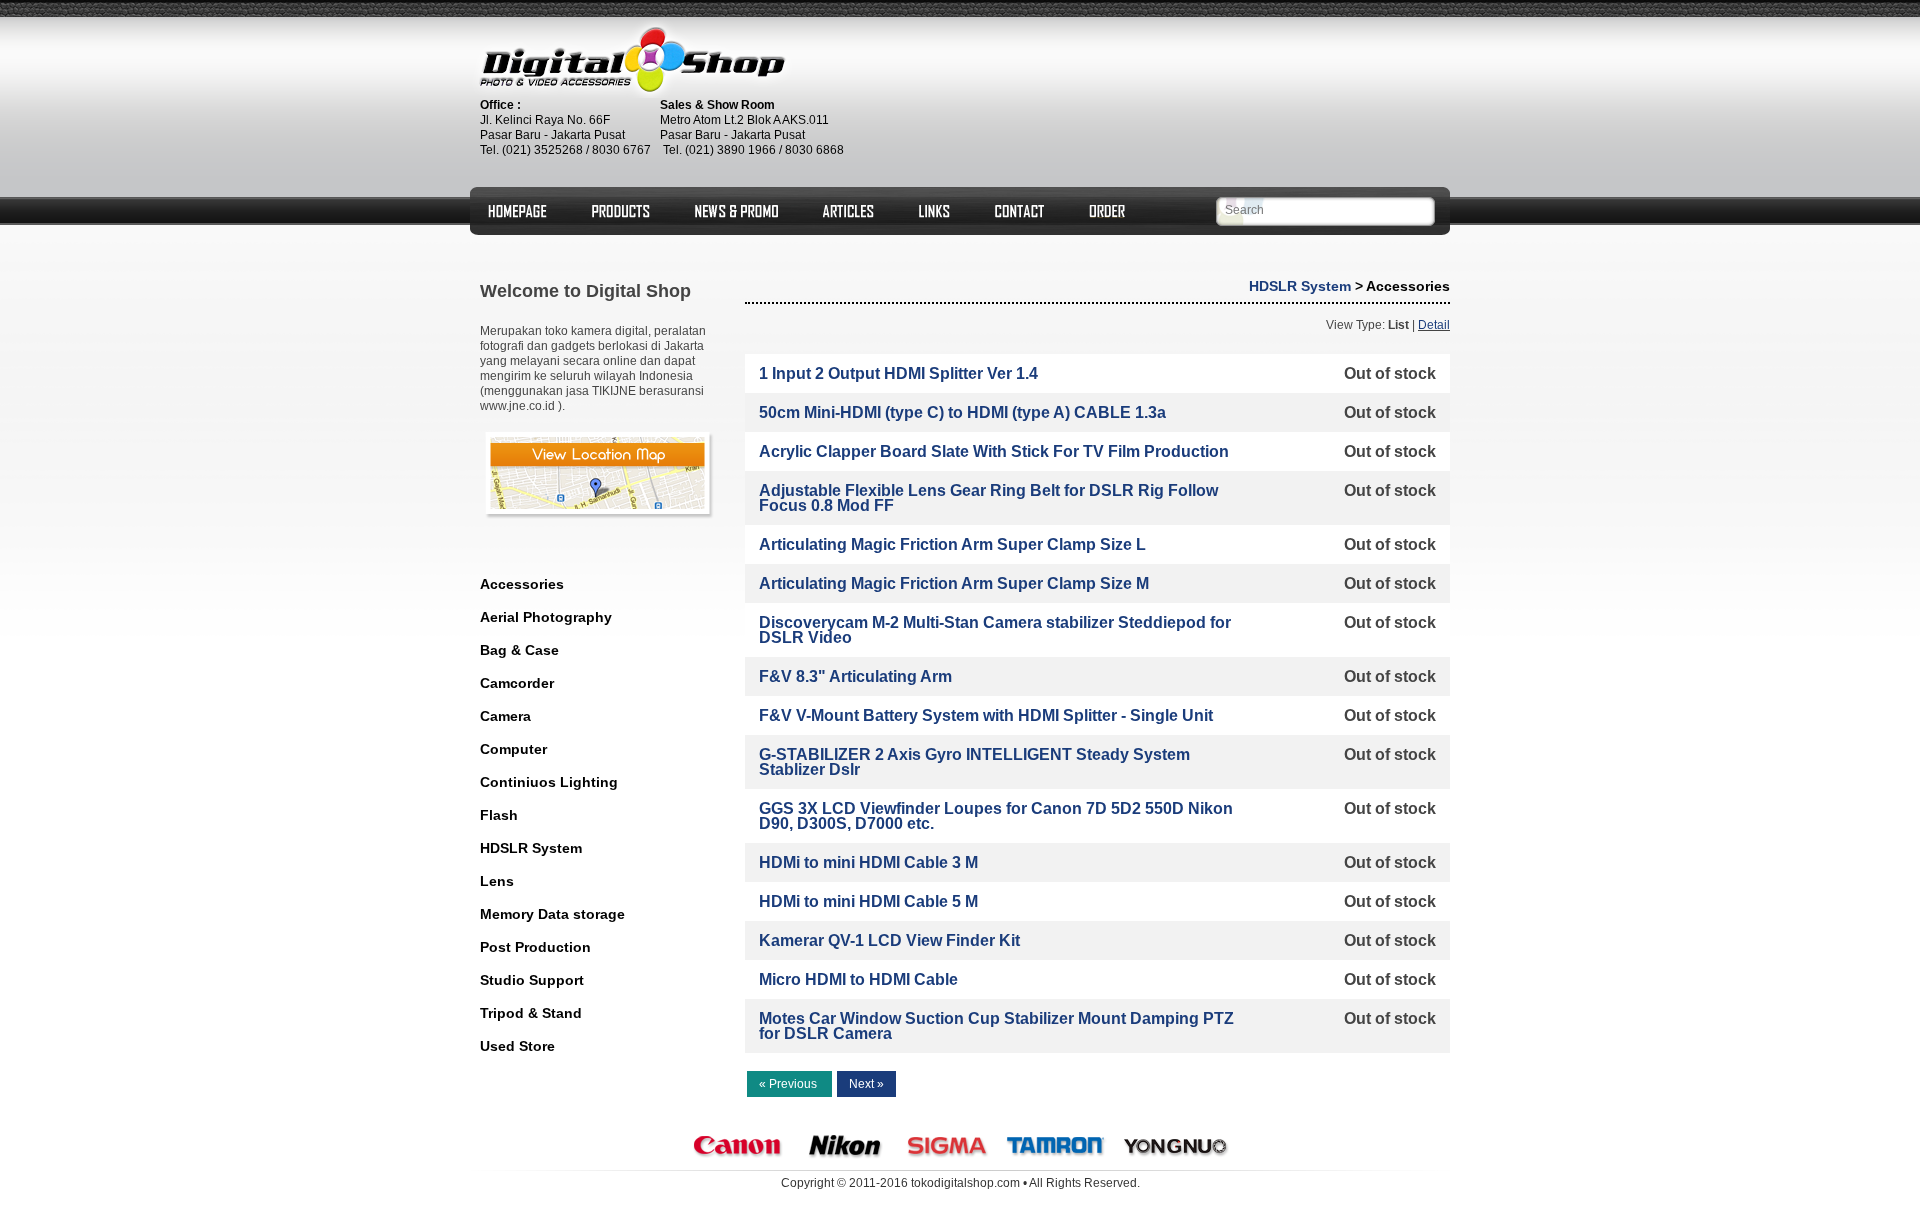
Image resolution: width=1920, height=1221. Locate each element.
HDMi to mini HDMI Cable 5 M (868, 901)
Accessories (522, 584)
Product (621, 211)
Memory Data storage (552, 914)
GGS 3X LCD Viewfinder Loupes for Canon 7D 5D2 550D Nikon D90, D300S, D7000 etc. (996, 816)
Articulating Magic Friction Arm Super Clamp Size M (954, 583)
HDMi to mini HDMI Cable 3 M (868, 862)
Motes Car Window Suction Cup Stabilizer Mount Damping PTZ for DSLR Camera (996, 1026)
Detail (1434, 325)
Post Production (535, 947)
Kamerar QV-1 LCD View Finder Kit (889, 940)
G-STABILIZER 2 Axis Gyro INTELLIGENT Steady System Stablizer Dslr (974, 762)
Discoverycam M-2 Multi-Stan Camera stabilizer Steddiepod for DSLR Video (995, 630)
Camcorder (517, 683)
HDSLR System (531, 848)
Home (517, 211)
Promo (736, 211)
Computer (513, 749)
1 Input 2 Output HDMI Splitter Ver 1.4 (898, 373)
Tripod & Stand (531, 1013)
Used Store (517, 1046)
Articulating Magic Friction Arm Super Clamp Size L (952, 544)
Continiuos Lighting (549, 782)
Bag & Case (519, 650)
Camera (505, 716)
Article (848, 211)
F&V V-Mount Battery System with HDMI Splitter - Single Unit (986, 715)
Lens (497, 881)
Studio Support (532, 980)
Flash (499, 815)
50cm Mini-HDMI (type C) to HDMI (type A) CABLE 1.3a (962, 412)
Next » (866, 1084)
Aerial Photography (546, 617)
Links (934, 211)
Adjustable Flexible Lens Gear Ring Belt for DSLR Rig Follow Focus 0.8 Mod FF (988, 498)
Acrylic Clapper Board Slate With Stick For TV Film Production (994, 451)
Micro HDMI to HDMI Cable (858, 979)
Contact (1019, 211)
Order (1107, 211)
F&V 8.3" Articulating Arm (855, 676)
